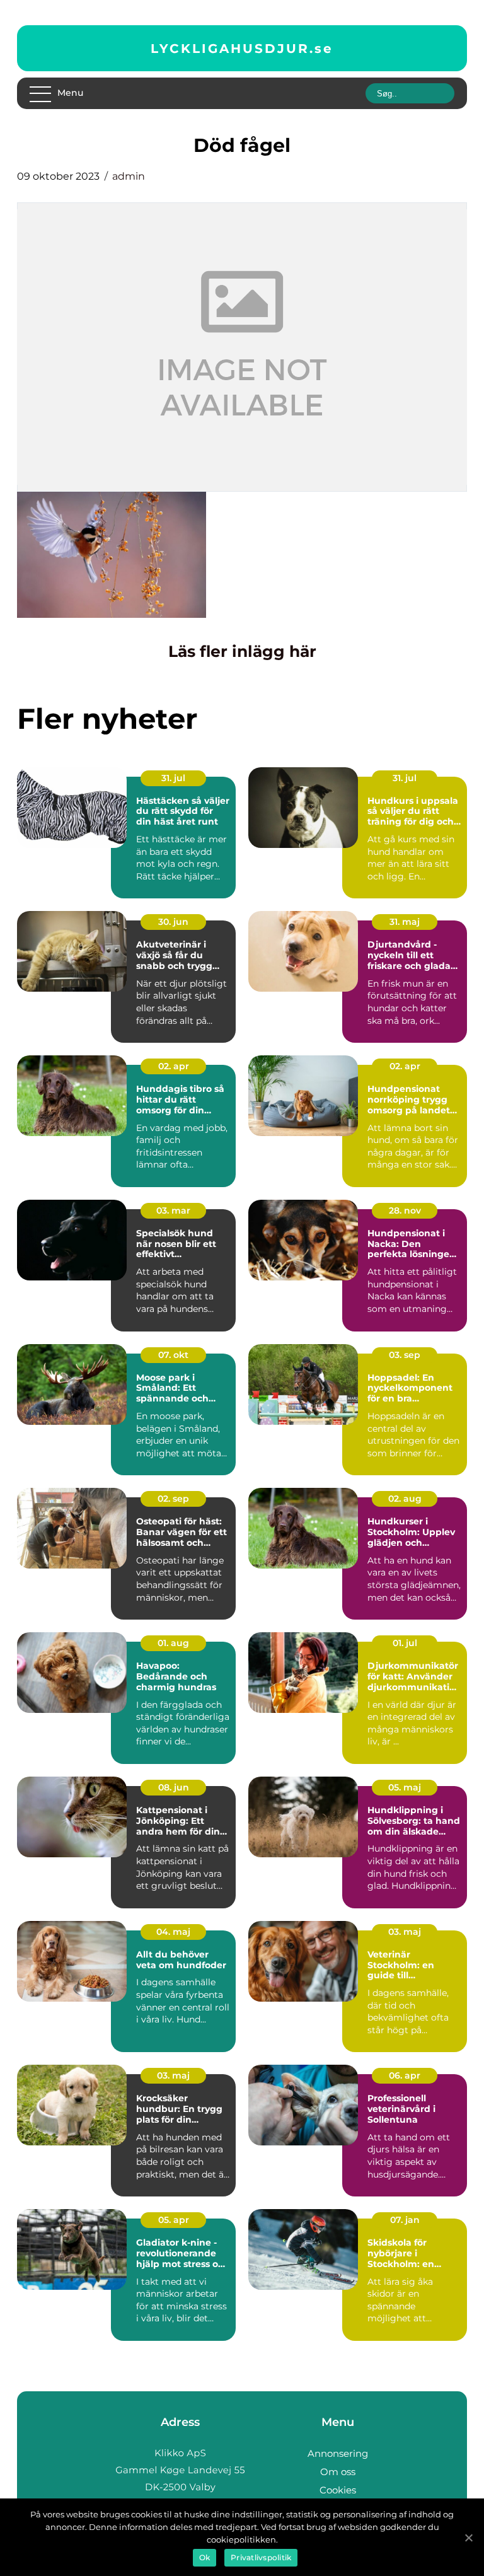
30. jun (173, 922)
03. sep (405, 1355)
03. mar (173, 1210)
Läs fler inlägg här (242, 651)
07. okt (173, 1355)
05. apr (174, 2220)
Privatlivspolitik (261, 2557)
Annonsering (338, 2453)
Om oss (338, 2472)
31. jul (173, 778)
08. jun (174, 1787)
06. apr (405, 2075)
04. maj (173, 1932)
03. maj (405, 1932)
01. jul (405, 1643)
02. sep (173, 1499)
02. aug (405, 1499)
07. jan (405, 2220)
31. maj (405, 922)
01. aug (173, 1643)
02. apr (174, 1066)
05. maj (405, 1787)
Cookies (338, 2490)
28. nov (405, 1210)
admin (129, 176)
